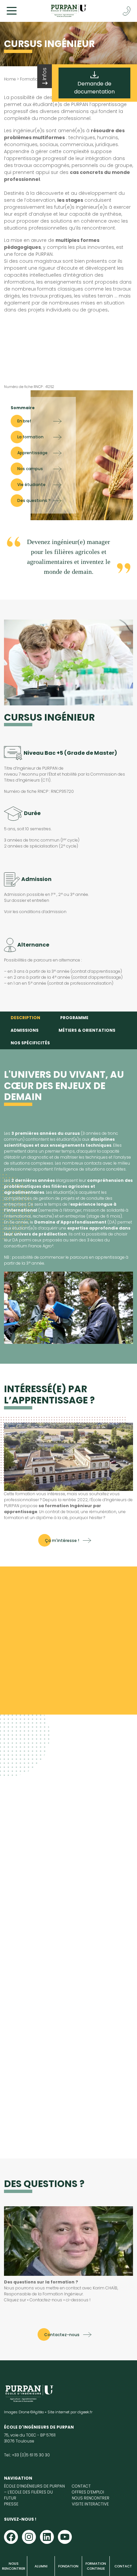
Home (10, 79)
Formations (31, 79)
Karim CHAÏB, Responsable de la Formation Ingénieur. (61, 2291)
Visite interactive (90, 2504)
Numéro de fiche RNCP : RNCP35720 (39, 791)
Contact (123, 2566)
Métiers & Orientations (87, 1030)
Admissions (25, 1030)
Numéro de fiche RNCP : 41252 (29, 387)
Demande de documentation (94, 88)
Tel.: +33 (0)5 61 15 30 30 (27, 2455)
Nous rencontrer (14, 2566)
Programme (74, 1018)
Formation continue (96, 2566)
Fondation (68, 2566)
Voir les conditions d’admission (35, 912)
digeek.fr (85, 2412)
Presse (11, 2504)
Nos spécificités (30, 1043)
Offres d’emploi (88, 2492)
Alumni (41, 2566)
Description (25, 1018)
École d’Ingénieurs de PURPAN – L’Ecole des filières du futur (34, 2492)
